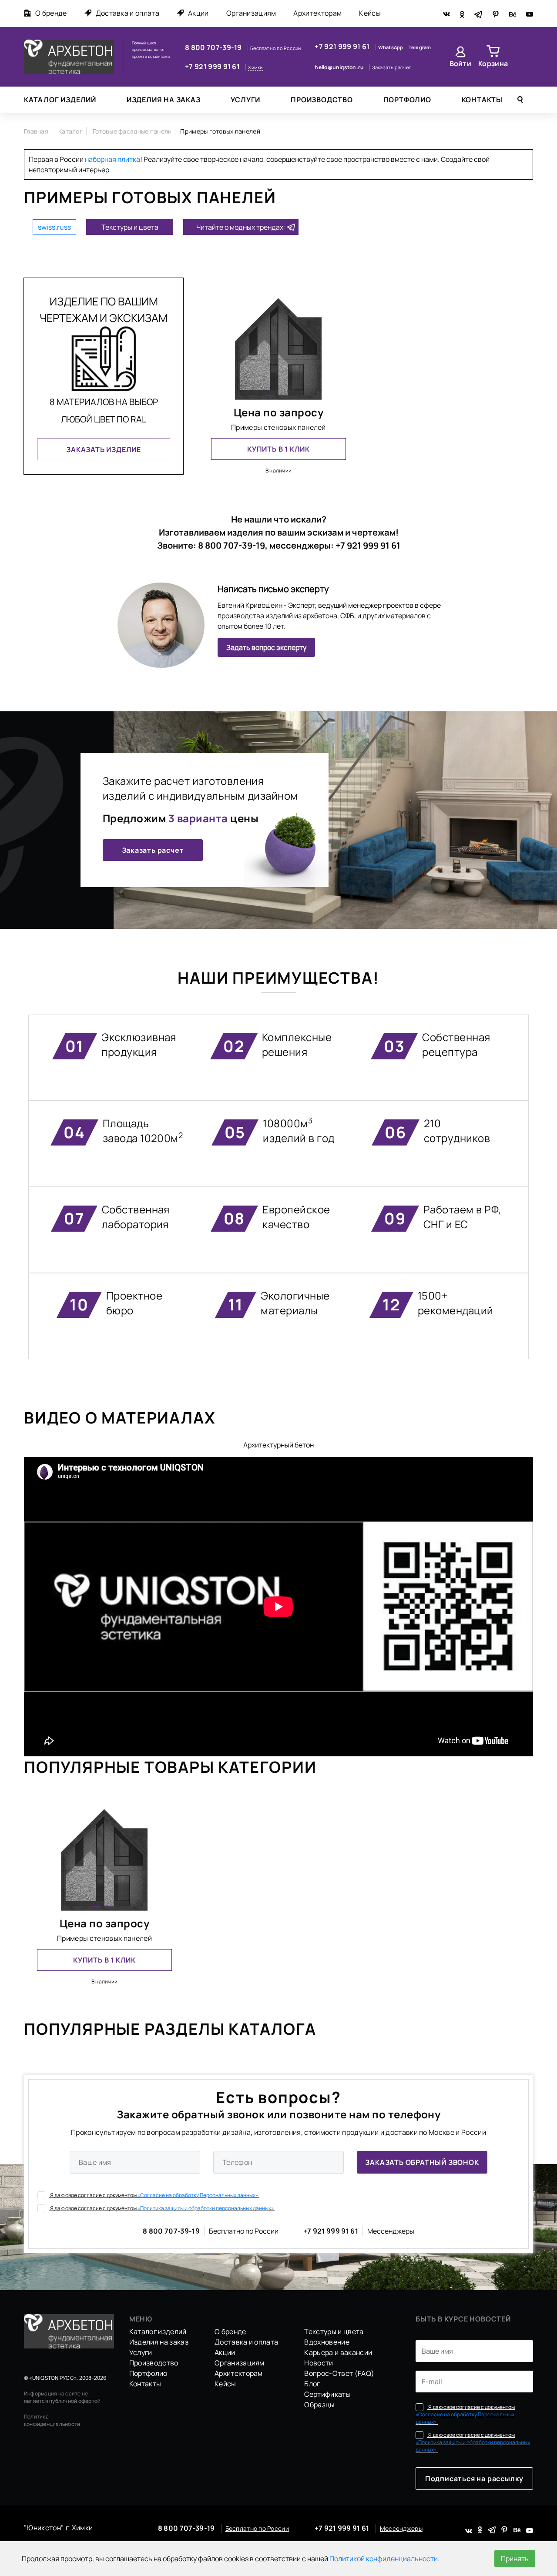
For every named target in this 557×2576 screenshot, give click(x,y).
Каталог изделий (60, 100)
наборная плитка (112, 159)
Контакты (482, 100)
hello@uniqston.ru (340, 67)
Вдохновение (327, 2342)
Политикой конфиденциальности (384, 2559)
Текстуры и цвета (130, 227)
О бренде (51, 13)
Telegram (420, 47)
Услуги (245, 100)
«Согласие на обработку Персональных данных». (198, 2195)
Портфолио (407, 100)
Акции (198, 13)
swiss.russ (54, 227)
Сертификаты (327, 2394)
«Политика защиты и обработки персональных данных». (206, 2208)
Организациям (251, 13)
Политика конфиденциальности (52, 2420)
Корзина (493, 64)
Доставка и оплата (128, 13)
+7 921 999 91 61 (213, 67)
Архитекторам (317, 13)
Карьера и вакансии (338, 2352)
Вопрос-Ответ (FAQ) (339, 2373)
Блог (312, 2384)
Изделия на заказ (164, 100)
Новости (319, 2363)
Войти (461, 64)
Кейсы (370, 13)
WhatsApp (391, 47)
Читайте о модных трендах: (241, 227)
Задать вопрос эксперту (266, 647)
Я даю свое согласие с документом (154, 2195)
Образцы (319, 2405)
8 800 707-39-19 (214, 47)
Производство (322, 100)
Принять (515, 2559)
